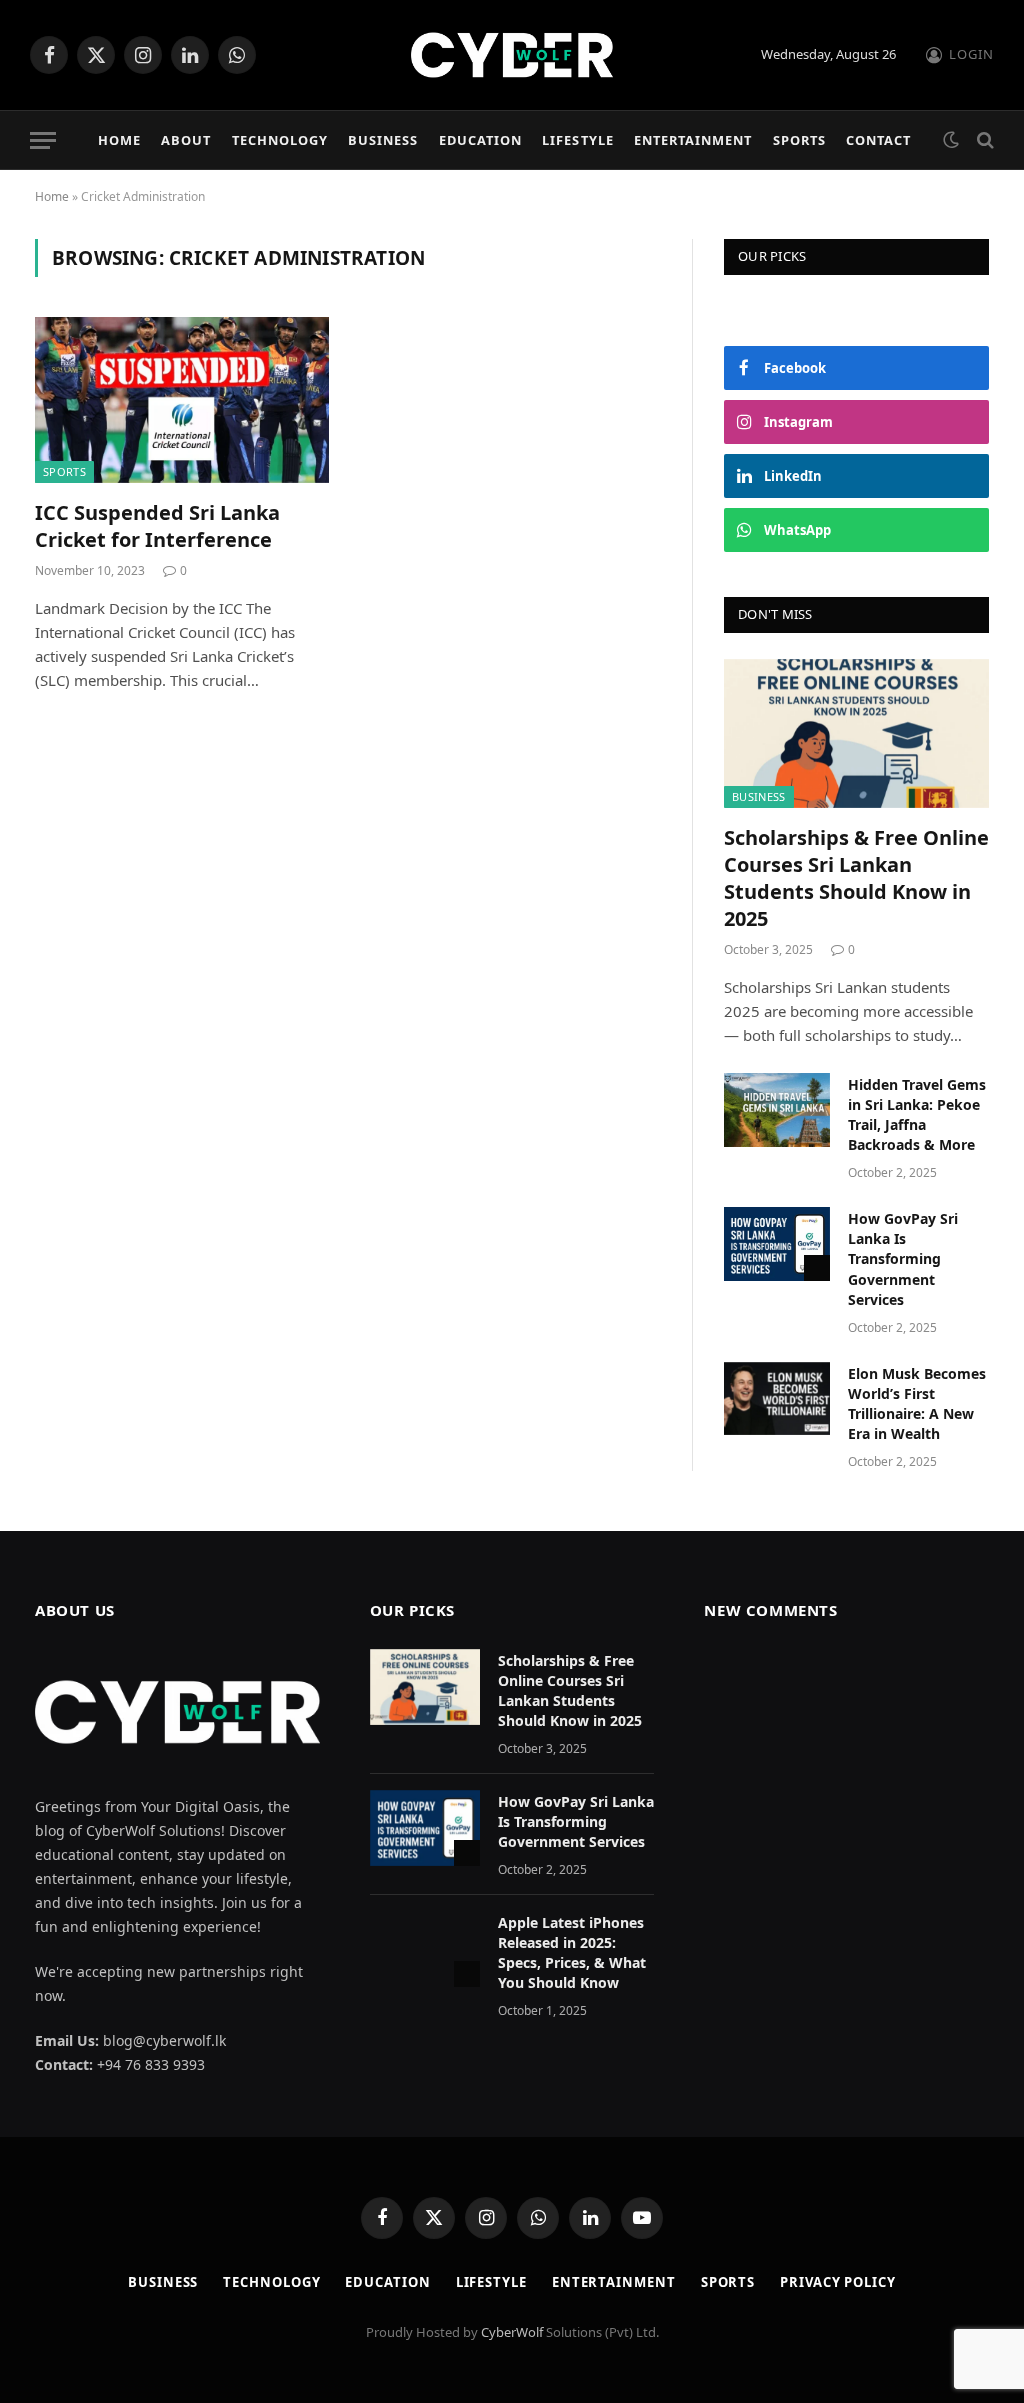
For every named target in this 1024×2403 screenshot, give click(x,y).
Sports (799, 140)
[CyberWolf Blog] (512, 55)
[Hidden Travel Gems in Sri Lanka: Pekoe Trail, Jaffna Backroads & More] (777, 1109)
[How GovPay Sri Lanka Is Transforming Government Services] (777, 1243)
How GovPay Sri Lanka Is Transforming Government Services (903, 1258)
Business (383, 140)
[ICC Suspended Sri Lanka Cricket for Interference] (182, 399)
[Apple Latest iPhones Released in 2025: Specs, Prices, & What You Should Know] (425, 1949)
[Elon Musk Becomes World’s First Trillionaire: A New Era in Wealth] (777, 1398)
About (186, 140)
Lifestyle (577, 140)
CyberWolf (512, 2332)
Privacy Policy (838, 2282)
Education (480, 140)
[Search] (983, 140)
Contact (878, 140)
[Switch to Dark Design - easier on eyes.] (951, 140)
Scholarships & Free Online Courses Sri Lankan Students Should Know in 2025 (856, 878)
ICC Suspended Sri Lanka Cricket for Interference (157, 526)
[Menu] (43, 140)
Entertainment (693, 140)
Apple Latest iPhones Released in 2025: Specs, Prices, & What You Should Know (572, 1952)
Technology (280, 140)
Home (119, 140)
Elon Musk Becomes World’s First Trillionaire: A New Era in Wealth (917, 1403)
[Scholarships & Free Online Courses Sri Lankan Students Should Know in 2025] (856, 733)
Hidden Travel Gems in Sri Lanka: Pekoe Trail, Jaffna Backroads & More (917, 1114)
